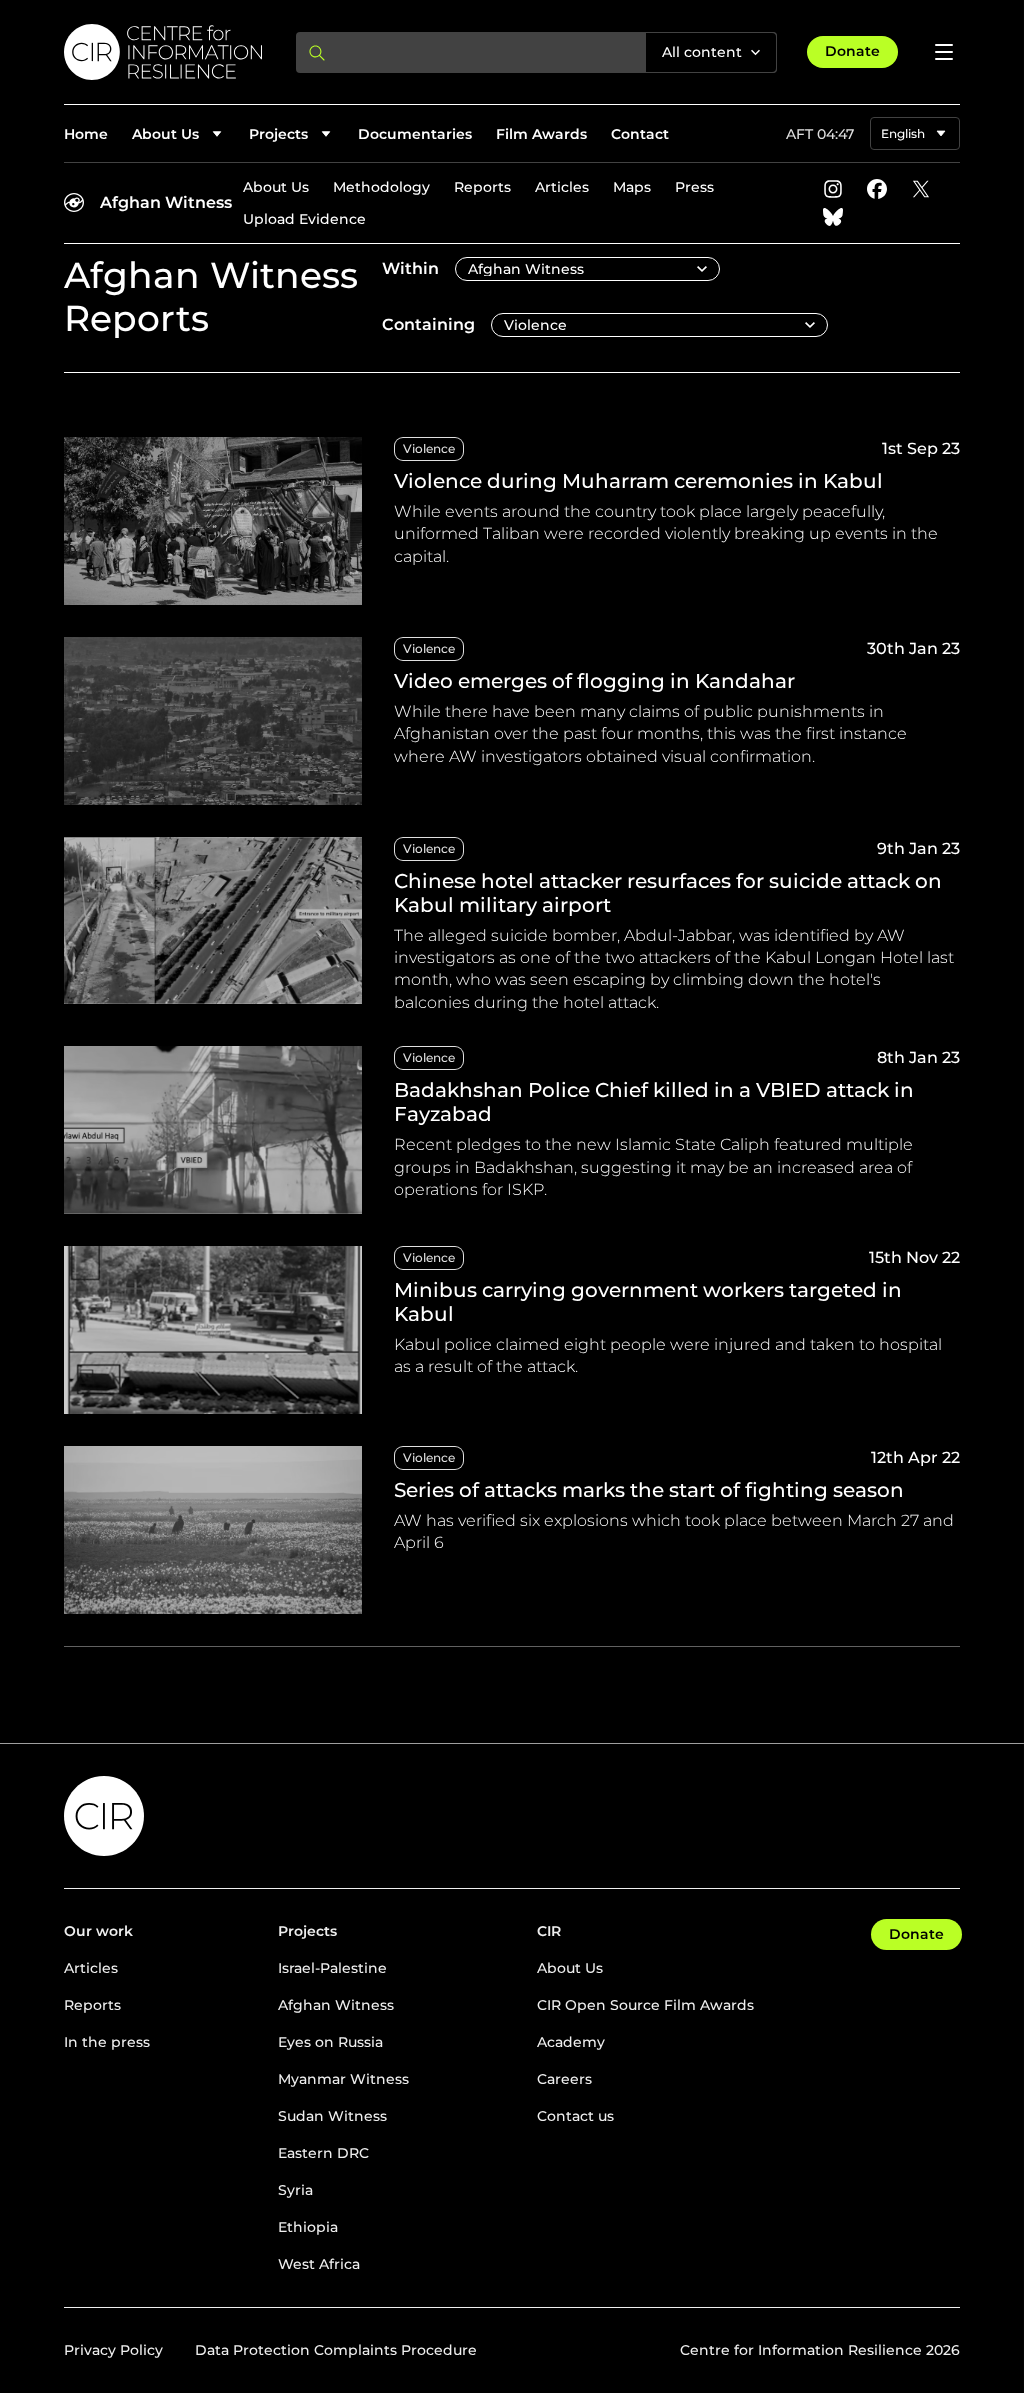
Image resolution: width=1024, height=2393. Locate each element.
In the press (107, 2042)
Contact (640, 134)
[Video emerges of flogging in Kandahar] (512, 721)
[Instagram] (833, 189)
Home (86, 134)
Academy (571, 2042)
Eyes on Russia (330, 2042)
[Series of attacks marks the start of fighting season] (512, 1530)
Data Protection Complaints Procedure (336, 2350)
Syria (295, 2190)
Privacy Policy (113, 2350)
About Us (276, 187)
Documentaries (415, 134)
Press (694, 187)
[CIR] (164, 52)
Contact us (575, 2116)
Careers (564, 2079)
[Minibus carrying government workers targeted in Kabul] (512, 1330)
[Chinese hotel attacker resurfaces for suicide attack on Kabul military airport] (512, 926)
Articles (562, 187)
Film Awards (541, 134)
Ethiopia (308, 2227)
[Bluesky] (833, 217)
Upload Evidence (304, 219)
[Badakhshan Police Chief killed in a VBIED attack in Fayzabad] (512, 1130)
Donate (852, 51)
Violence (429, 448)
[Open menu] (944, 52)
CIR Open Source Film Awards (645, 2005)
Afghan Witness (166, 202)
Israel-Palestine (332, 1968)
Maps (632, 187)
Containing (428, 324)
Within (410, 268)
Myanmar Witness (343, 2079)
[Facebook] (877, 189)
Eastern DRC (323, 2153)
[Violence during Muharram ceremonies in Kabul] (512, 521)
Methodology (381, 187)
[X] (921, 189)
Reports (482, 187)
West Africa (319, 2264)
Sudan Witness (332, 2116)
